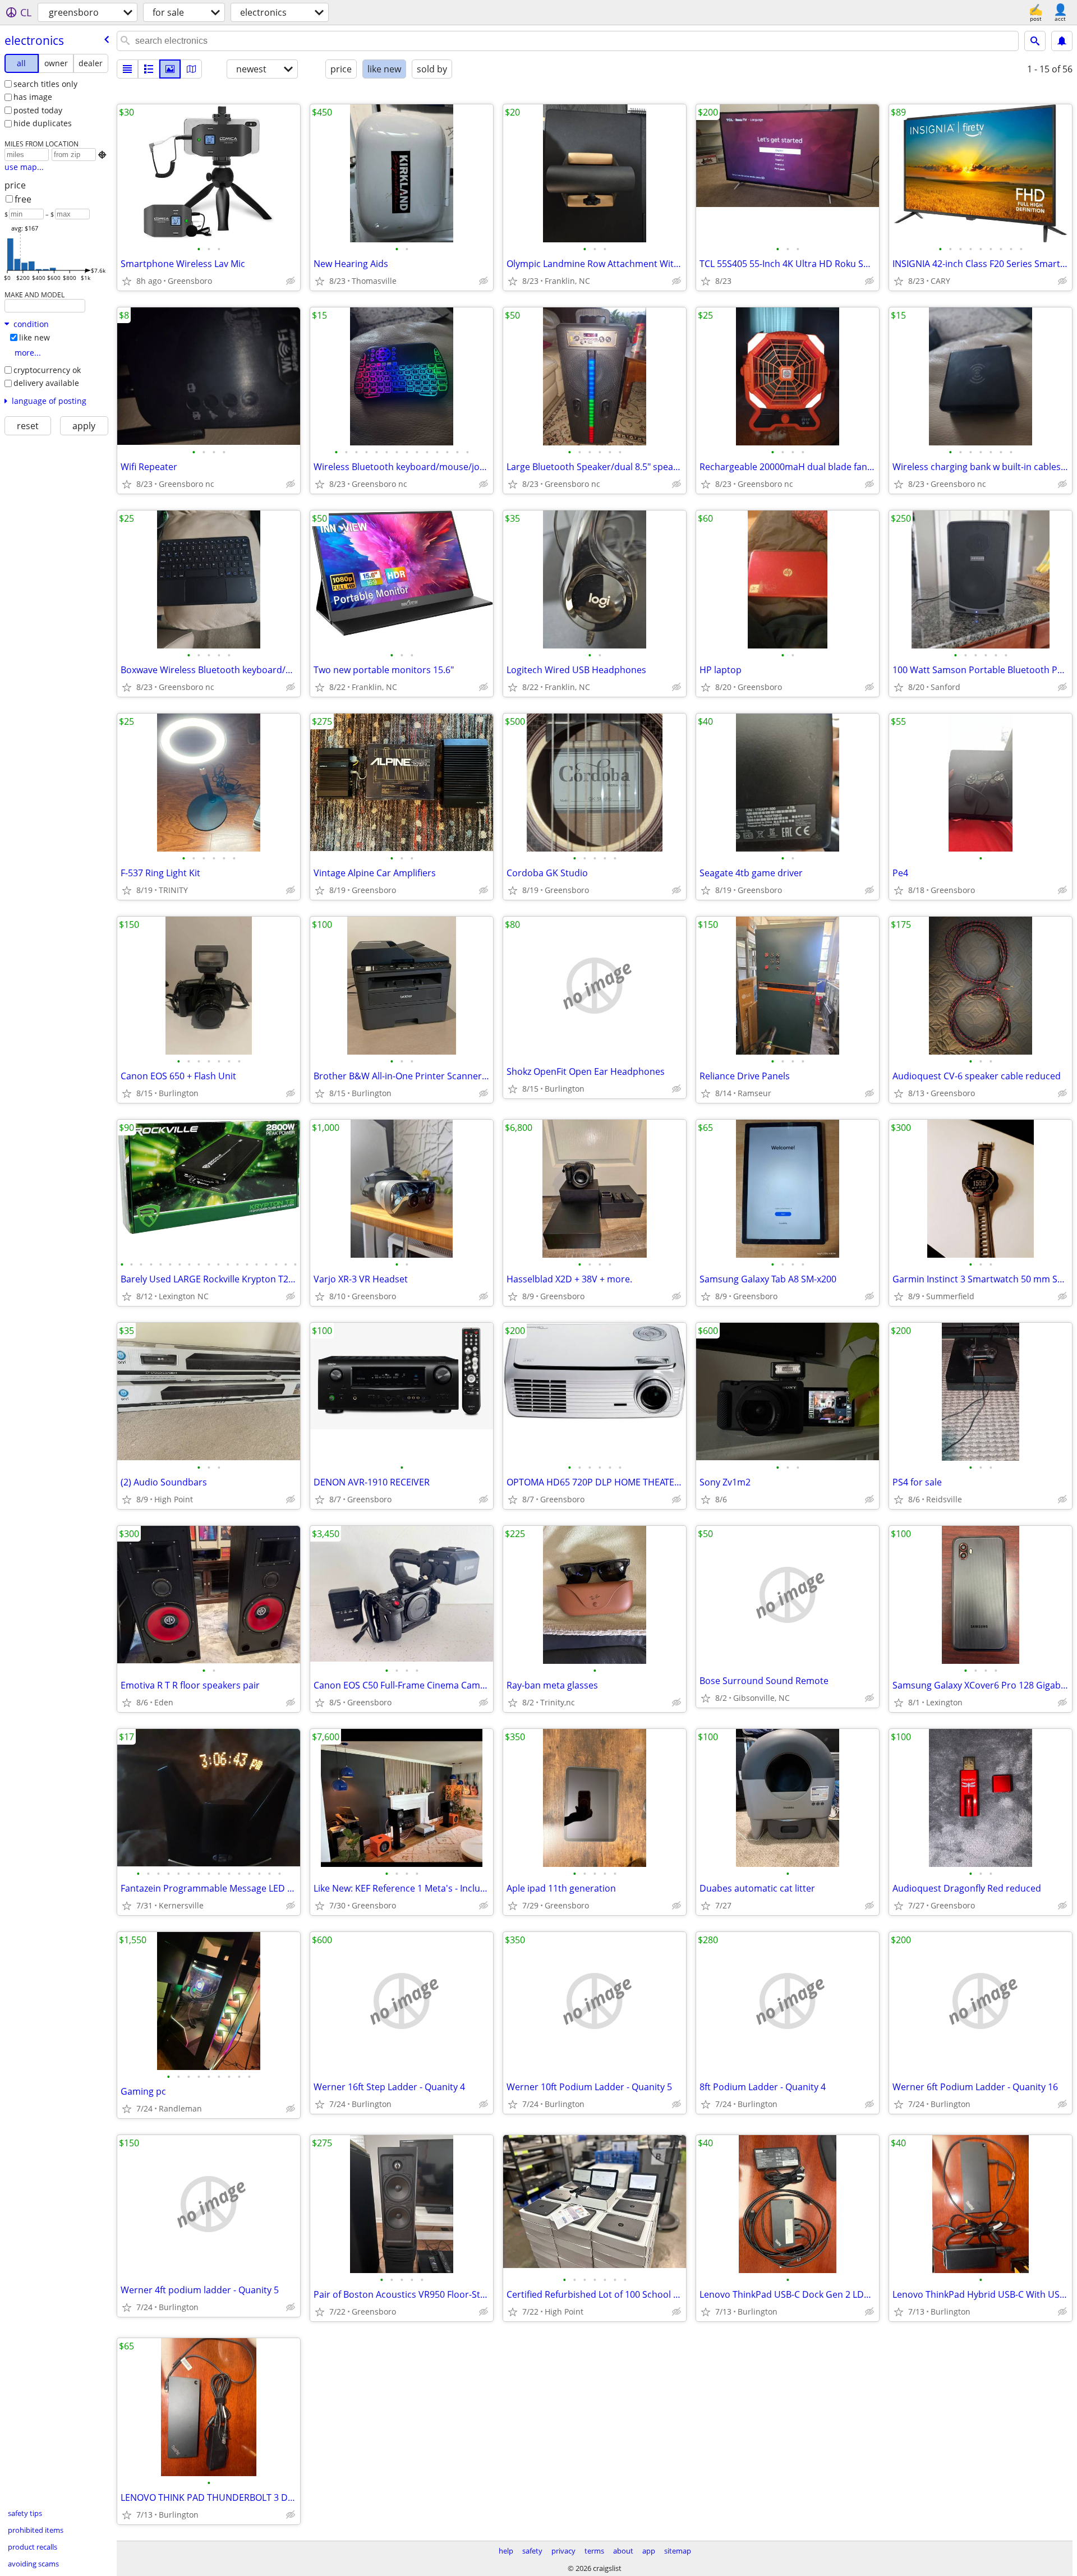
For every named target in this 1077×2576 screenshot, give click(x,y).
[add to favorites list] (127, 281)
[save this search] (1062, 41)
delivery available (46, 383)
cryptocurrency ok (47, 370)
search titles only (45, 84)
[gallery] (170, 69)
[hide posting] (291, 281)
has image (33, 97)
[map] (191, 69)
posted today (38, 110)
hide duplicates (43, 123)
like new (34, 337)
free (23, 199)
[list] (127, 69)
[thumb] (149, 69)
